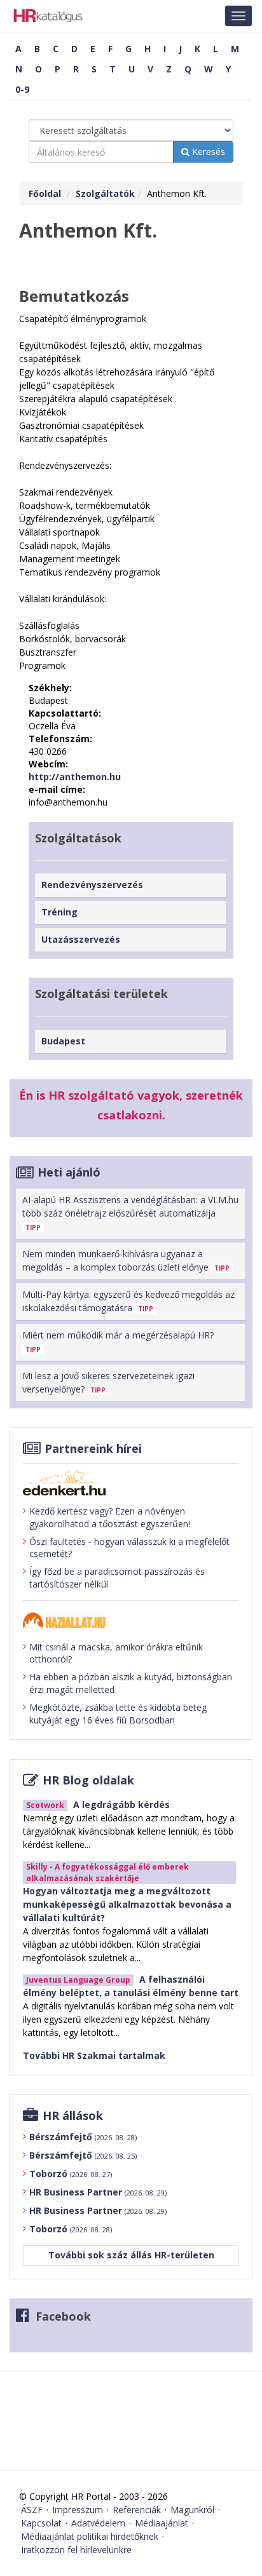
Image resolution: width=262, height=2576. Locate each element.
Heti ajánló (69, 1172)
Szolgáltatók (105, 193)
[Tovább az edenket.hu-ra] (131, 1483)
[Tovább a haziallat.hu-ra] (131, 1620)
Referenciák (137, 2510)
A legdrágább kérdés (121, 1804)
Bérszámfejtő (83, 2137)
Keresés (207, 152)
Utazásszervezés (81, 939)
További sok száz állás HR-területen (131, 2255)
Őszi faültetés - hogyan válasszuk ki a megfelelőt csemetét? (129, 1548)
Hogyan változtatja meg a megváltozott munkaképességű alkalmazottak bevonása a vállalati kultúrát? (127, 1904)
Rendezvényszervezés (92, 885)
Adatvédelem (98, 2523)
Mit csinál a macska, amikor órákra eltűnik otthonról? (116, 1653)
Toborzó (71, 2174)
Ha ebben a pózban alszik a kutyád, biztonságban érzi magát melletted (131, 1683)
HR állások (73, 2115)
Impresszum (78, 2510)
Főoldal (45, 193)
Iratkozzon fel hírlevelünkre (76, 2550)
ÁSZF (32, 2510)
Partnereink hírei (93, 1448)
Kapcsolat (41, 2523)
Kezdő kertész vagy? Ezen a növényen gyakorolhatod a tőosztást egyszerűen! (110, 1517)
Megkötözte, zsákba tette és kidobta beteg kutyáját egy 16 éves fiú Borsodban (118, 1714)
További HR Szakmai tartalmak (94, 2055)
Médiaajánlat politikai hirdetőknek (90, 2536)
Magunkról (192, 2510)
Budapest (63, 1041)
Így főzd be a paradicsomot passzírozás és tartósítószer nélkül (117, 1578)
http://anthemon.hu (75, 777)
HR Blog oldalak (88, 1780)
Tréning (59, 912)
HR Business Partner (98, 2192)
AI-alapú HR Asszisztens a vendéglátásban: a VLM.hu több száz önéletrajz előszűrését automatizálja (130, 1213)
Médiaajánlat (162, 2523)
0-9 (22, 89)
